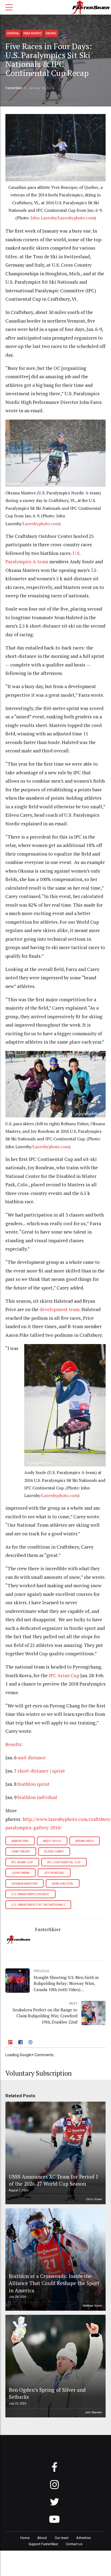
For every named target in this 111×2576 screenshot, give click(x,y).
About (42, 2538)
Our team (62, 2538)
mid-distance (32, 1758)
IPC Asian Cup (64, 1675)
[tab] (11, 2043)
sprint (58, 1771)
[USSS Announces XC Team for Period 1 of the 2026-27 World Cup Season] (55, 2153)
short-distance (33, 1771)
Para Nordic (33, 33)
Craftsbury (21, 1852)
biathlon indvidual (37, 1797)
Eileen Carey (54, 1852)
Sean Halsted (63, 1884)
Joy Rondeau (54, 1873)
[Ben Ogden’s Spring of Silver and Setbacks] (55, 2366)
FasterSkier (14, 88)
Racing (51, 33)
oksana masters (24, 1884)
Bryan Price (85, 1841)
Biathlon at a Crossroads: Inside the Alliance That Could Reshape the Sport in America (54, 2283)
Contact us (74, 2544)
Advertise (84, 2538)
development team (60, 1309)
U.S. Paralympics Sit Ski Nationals (38, 1905)
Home (25, 2538)
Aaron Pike (20, 1841)
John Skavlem (93, 2412)
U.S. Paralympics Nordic (30, 1894)
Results (13, 1744)
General (13, 33)
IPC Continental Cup (64, 1862)
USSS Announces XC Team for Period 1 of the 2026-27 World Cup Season (54, 2180)
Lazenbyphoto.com (76, 218)
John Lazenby (44, 218)
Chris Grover (94, 2199)
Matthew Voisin (92, 2306)
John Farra (20, 1873)
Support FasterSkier (43, 2544)
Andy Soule (52, 1841)
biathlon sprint (34, 1784)
